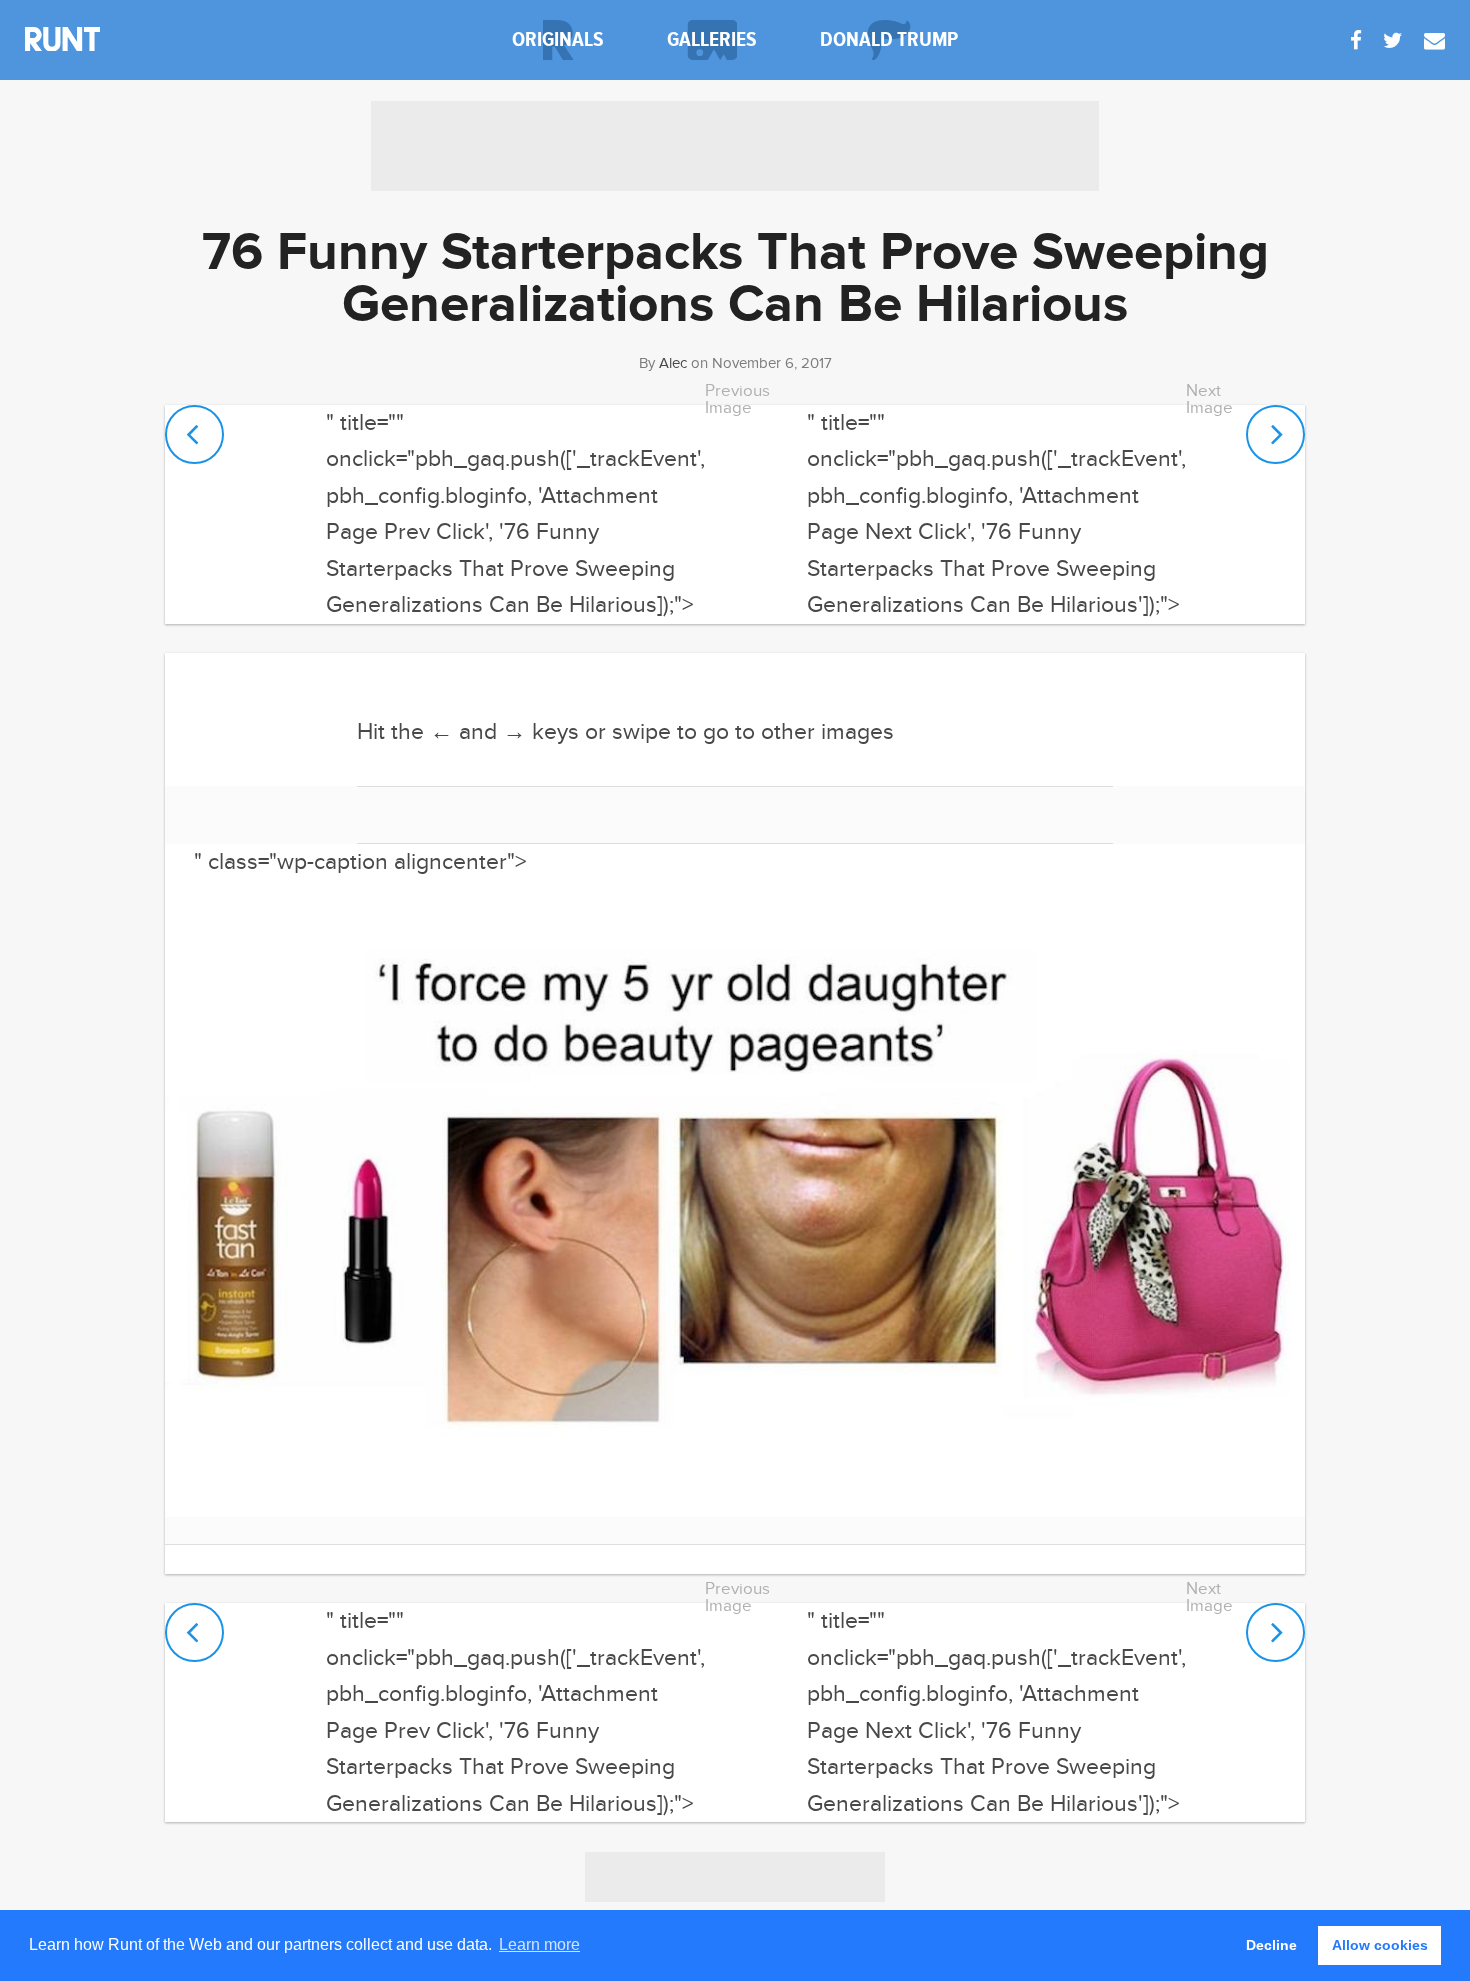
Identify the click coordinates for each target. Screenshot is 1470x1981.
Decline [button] (1271, 1945)
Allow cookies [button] (1380, 1945)
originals (558, 39)
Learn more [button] (539, 1944)
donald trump (889, 39)
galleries (712, 39)
